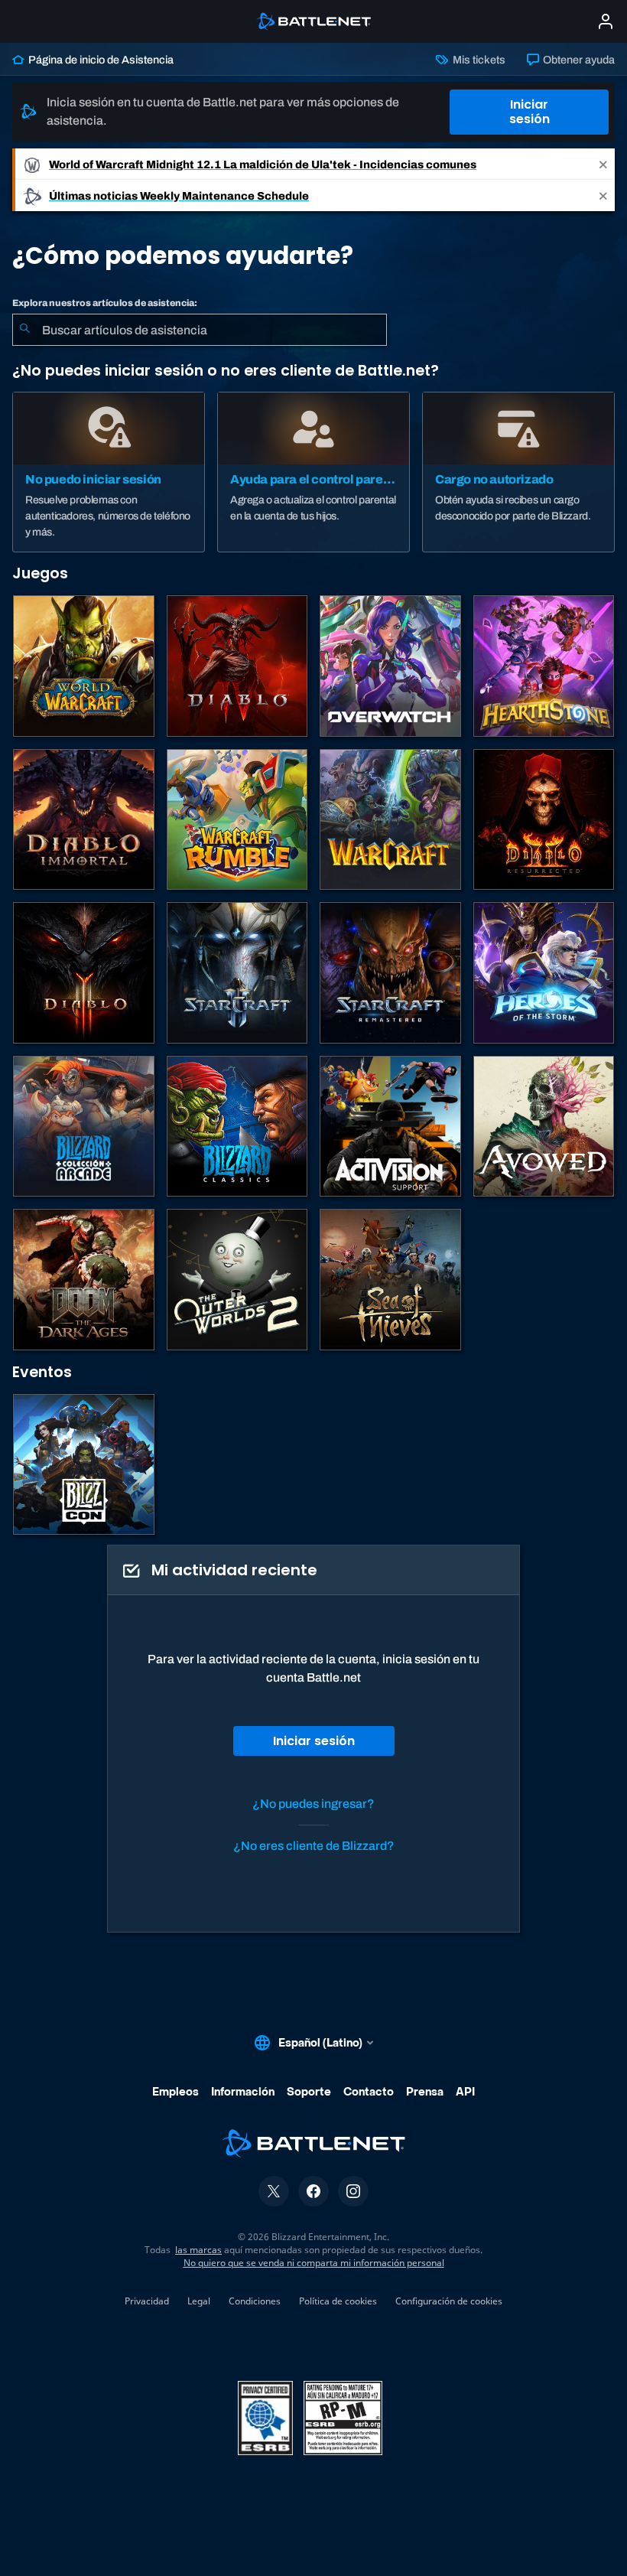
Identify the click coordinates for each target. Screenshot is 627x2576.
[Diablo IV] (237, 666)
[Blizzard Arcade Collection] (84, 1127)
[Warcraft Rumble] (237, 820)
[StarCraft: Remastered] (390, 973)
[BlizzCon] (84, 1465)
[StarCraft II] (237, 973)
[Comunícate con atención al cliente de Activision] (390, 1127)
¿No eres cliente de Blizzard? (314, 1846)
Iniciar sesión (530, 112)
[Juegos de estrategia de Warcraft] (390, 820)
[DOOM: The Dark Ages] (84, 1280)
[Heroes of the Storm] (544, 973)
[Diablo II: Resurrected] (544, 820)
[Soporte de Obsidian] (544, 1127)
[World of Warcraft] (84, 666)
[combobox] (200, 330)
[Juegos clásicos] (237, 1127)
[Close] (603, 164)
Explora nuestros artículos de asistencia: (105, 303)
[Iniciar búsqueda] (24, 330)
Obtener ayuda (578, 60)
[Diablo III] (84, 973)
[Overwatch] (390, 666)
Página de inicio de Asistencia (100, 60)
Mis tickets (478, 60)
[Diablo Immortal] (84, 820)
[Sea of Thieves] (390, 1280)
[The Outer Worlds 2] (237, 1280)
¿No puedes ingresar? (313, 1804)
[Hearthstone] (544, 666)
